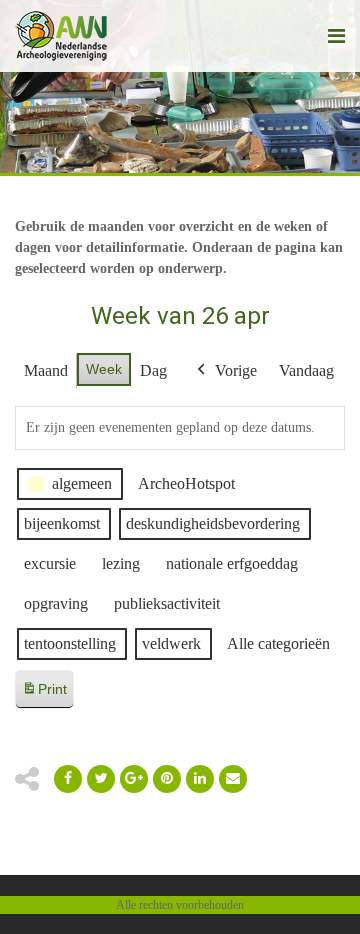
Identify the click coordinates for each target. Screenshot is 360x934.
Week (104, 369)
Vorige (236, 370)
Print (44, 694)
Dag (153, 370)
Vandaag (306, 370)
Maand (46, 370)
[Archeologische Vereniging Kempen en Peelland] (61, 36)
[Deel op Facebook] (68, 779)
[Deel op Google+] (134, 779)
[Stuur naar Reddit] (167, 779)
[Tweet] (101, 779)
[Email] (200, 779)
